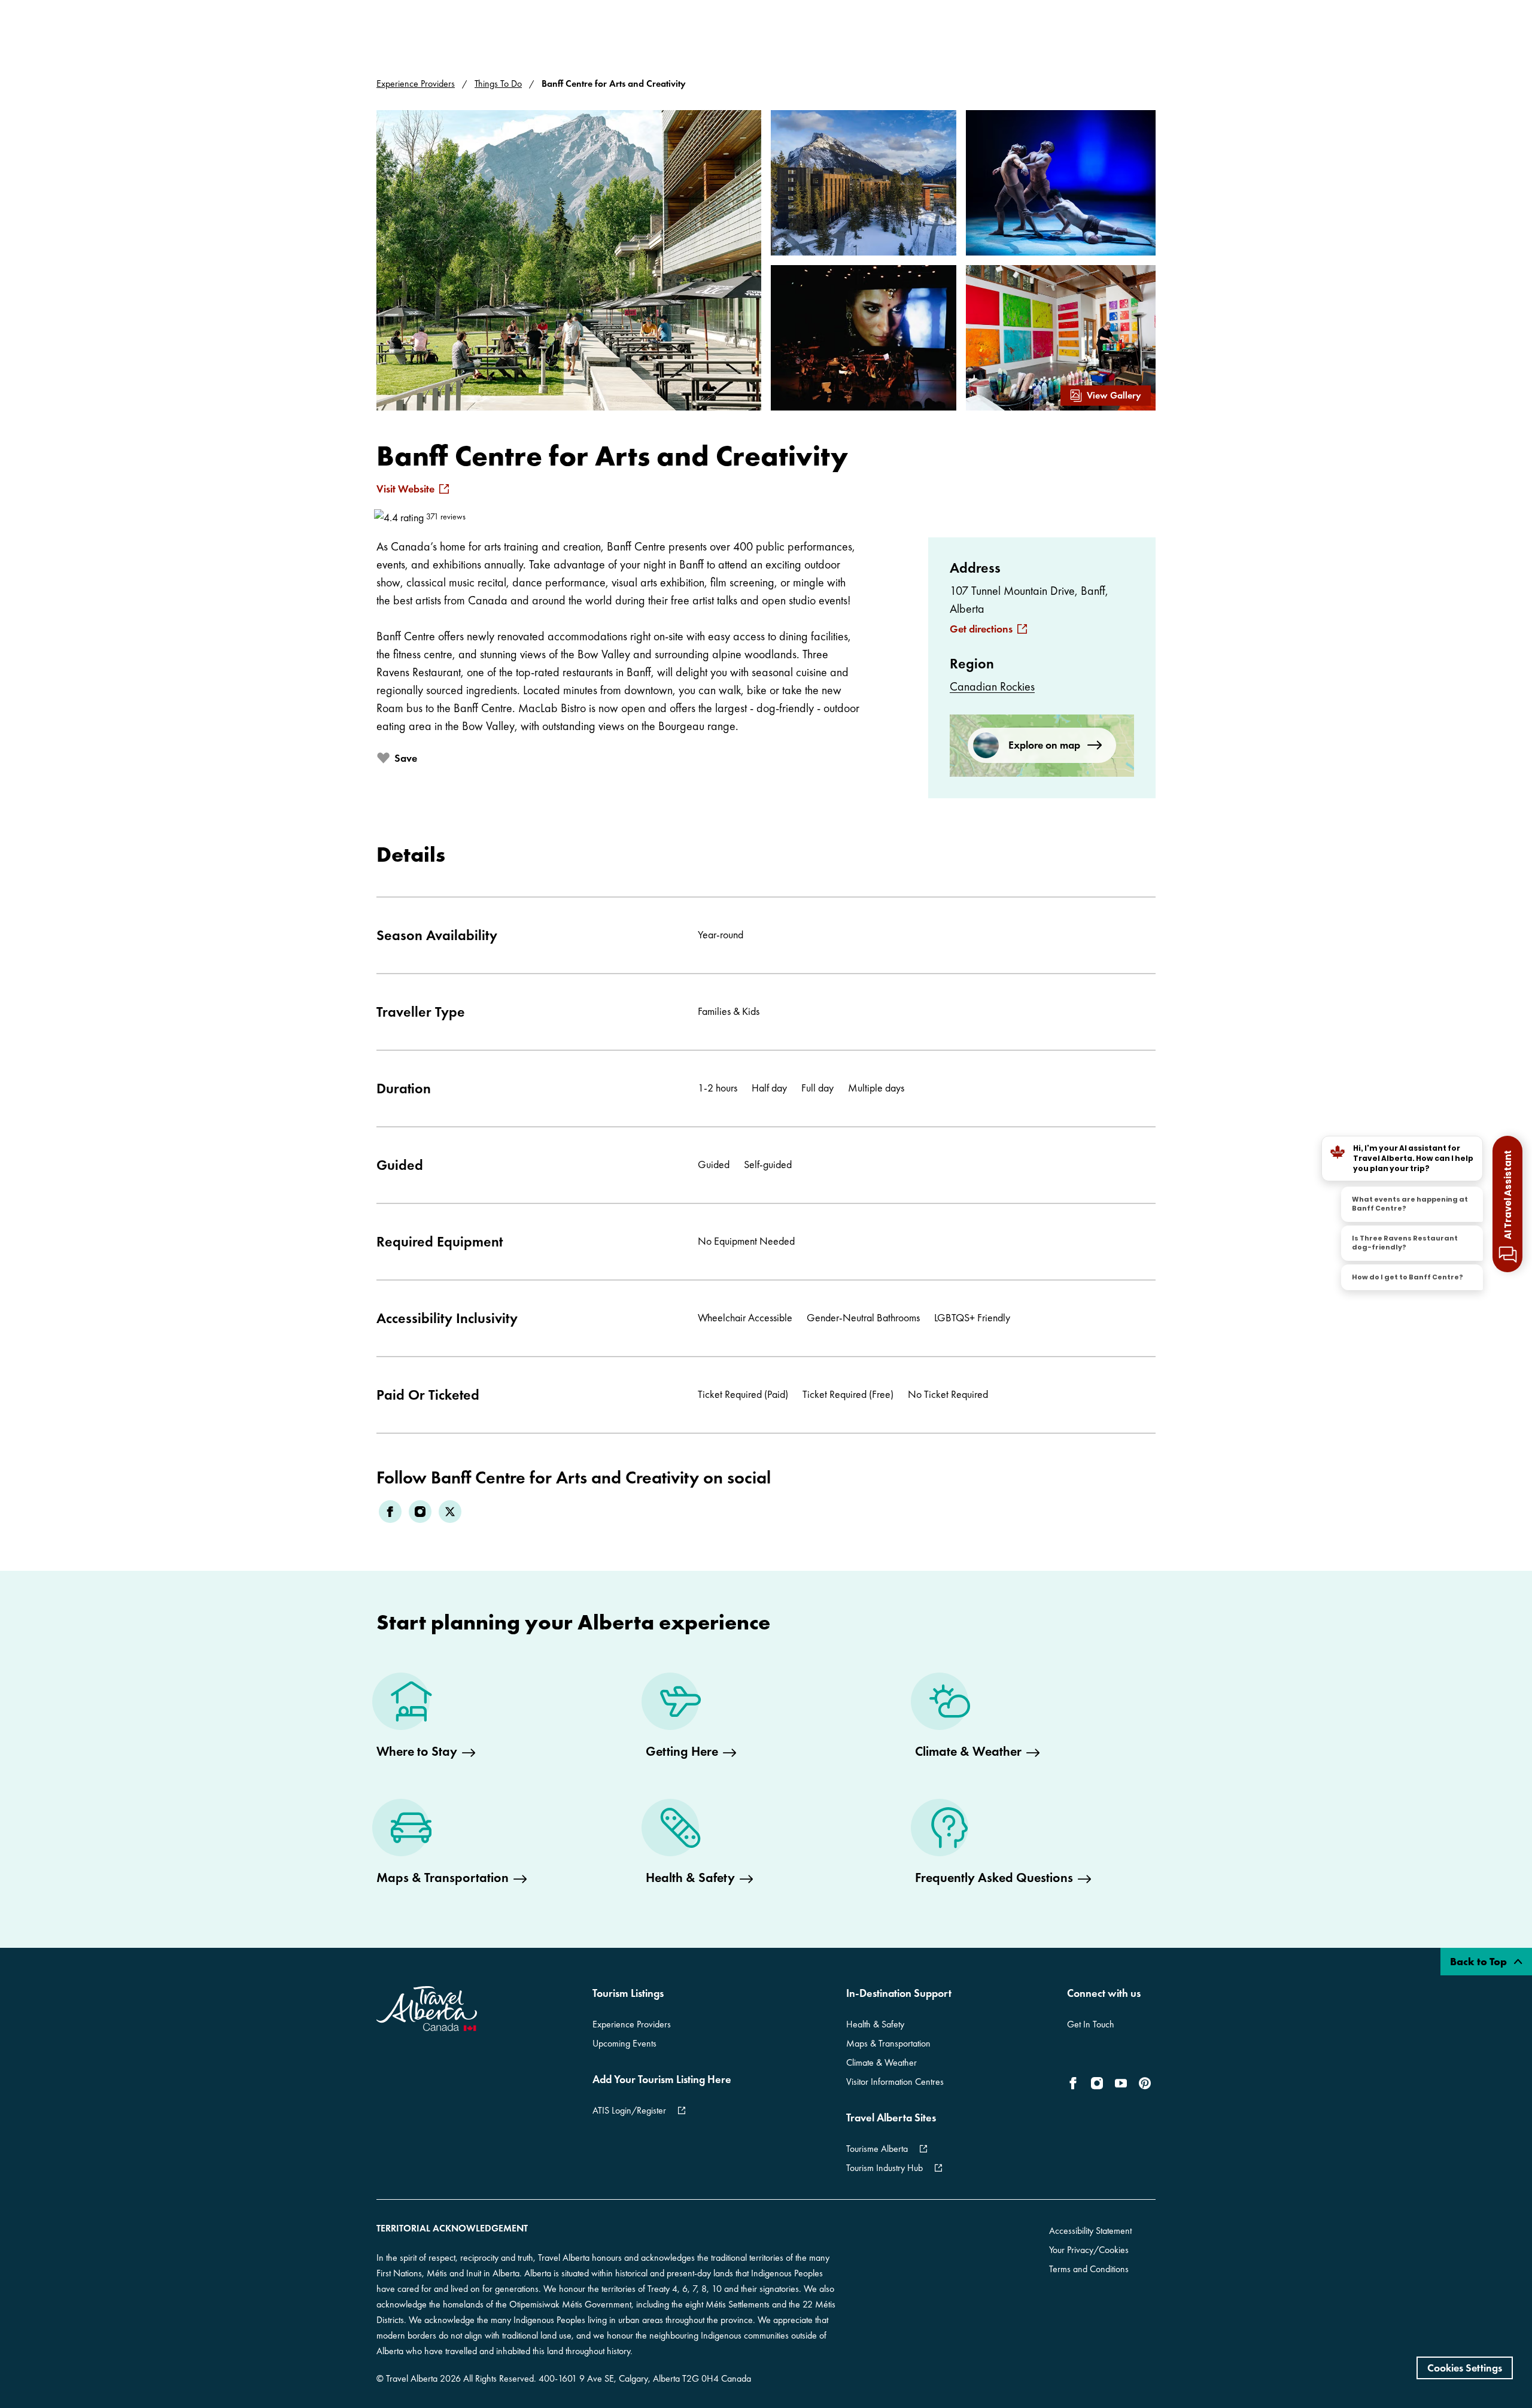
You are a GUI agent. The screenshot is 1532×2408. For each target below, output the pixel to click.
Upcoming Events (624, 2043)
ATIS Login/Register (629, 2110)
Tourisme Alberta (877, 2149)
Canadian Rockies (992, 686)
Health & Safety (875, 2024)
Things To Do (498, 83)
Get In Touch (1091, 2024)
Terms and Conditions (1089, 2269)
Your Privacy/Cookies (1089, 2250)
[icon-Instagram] (1097, 2083)
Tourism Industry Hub (884, 2168)
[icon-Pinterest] (1145, 2083)
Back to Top (1480, 1961)
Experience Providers (416, 83)
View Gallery (1114, 395)
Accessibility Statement (1090, 2231)
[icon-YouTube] (1121, 2083)
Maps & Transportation (888, 2043)
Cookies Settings (1465, 2368)
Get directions (981, 629)
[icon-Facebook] (1075, 2083)
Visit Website (405, 489)
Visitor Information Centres (895, 2082)
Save (406, 758)
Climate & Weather (881, 2062)
